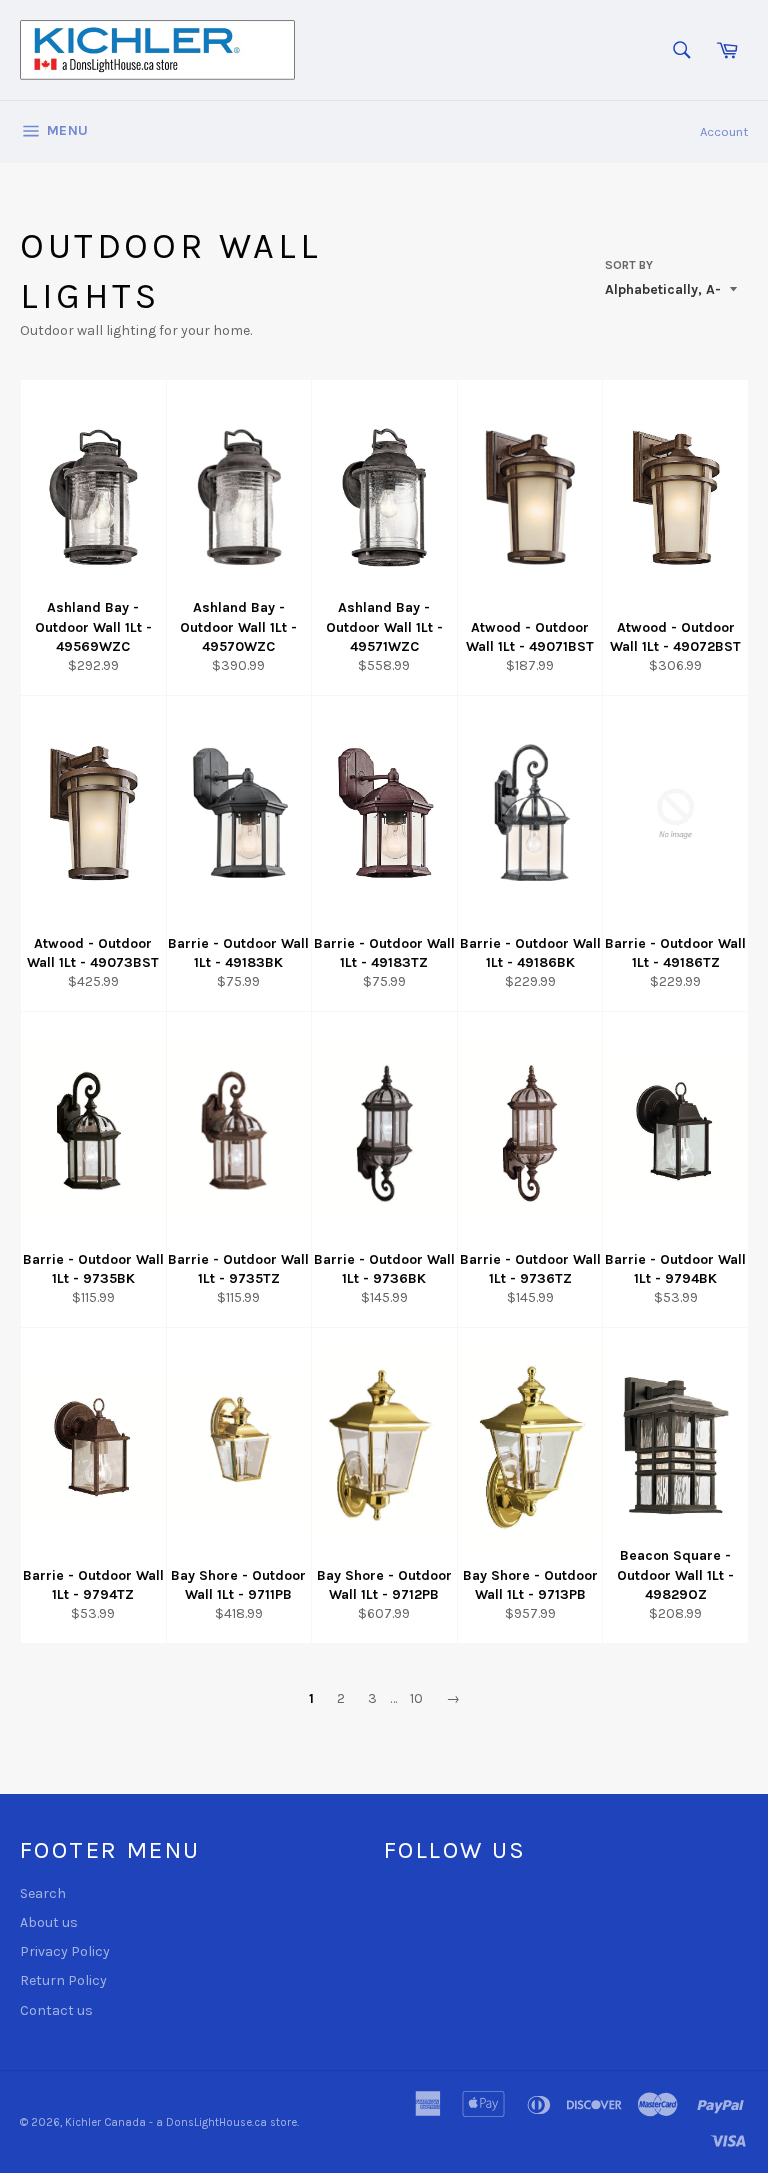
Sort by (629, 265)
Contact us (56, 2010)
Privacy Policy (65, 1951)
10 (416, 1698)
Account (724, 131)
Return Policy (63, 1980)
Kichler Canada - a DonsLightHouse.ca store (181, 2122)
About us (49, 1922)
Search (43, 1893)
